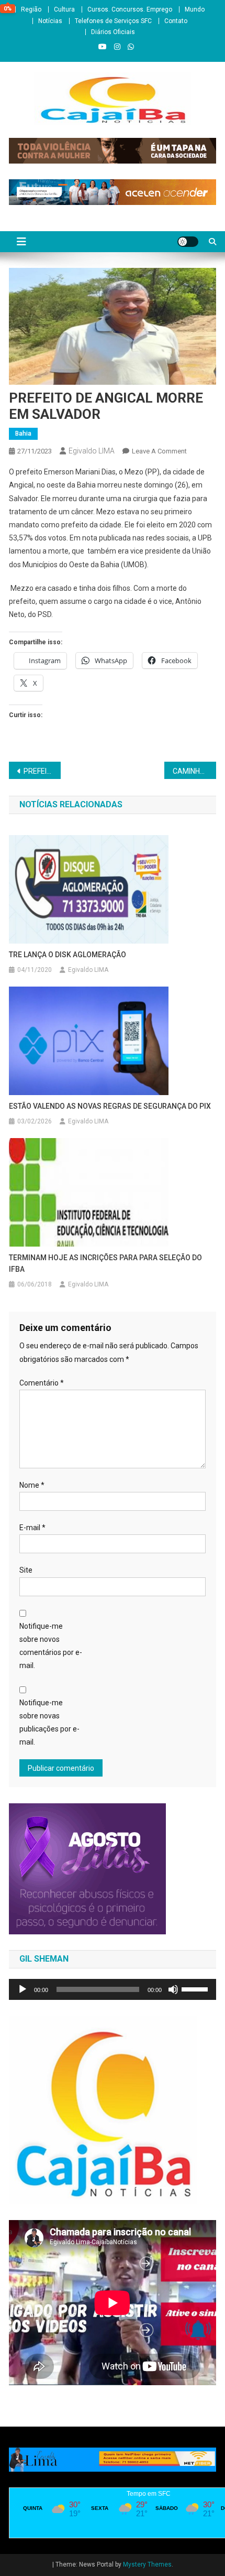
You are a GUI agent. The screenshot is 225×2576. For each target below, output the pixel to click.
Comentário (42, 1383)
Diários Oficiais (113, 32)
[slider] (196, 1988)
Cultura (64, 9)
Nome (32, 1485)
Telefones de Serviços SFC (113, 21)
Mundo (195, 9)
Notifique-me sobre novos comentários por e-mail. (51, 1646)
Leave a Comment (159, 451)
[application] (113, 1989)
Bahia (23, 434)
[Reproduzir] (22, 1989)
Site (26, 1570)
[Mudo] (173, 1989)
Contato (176, 21)
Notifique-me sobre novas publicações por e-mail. (49, 1723)
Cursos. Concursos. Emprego (130, 9)
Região (31, 9)
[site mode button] (188, 242)
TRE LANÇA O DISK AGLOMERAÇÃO (67, 955)
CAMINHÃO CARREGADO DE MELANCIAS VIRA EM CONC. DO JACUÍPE (194, 771)
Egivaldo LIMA (92, 451)
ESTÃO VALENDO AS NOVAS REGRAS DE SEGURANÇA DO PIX (110, 1106)
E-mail (32, 1528)
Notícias (50, 21)
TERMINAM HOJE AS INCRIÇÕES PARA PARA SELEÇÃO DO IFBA (105, 1263)
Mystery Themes (147, 2564)
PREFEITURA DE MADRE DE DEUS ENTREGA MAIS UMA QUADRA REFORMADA (42, 771)
